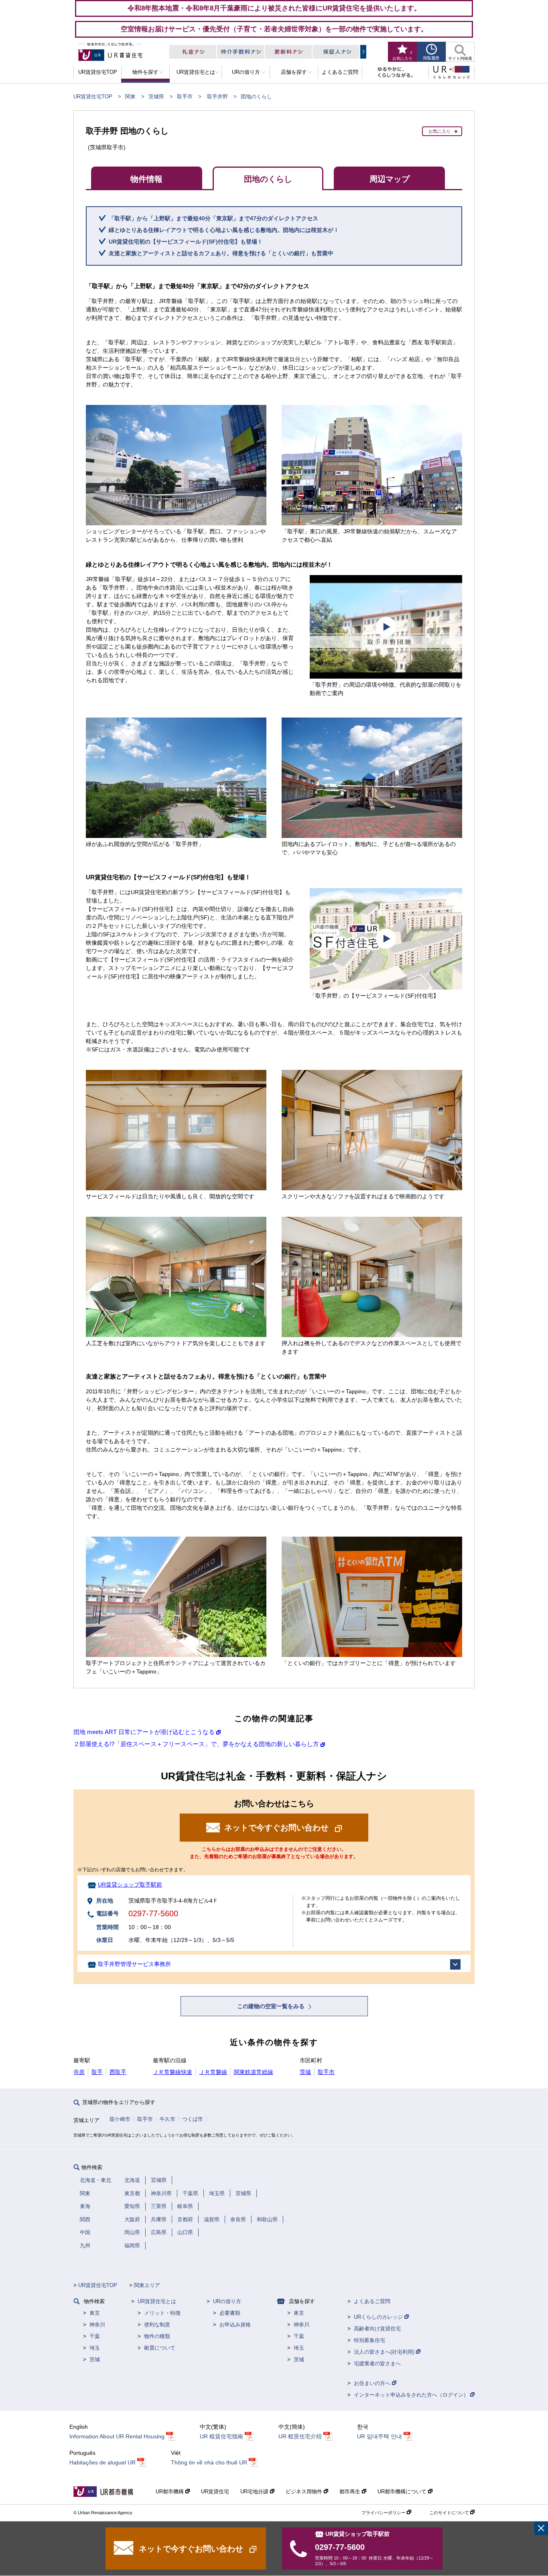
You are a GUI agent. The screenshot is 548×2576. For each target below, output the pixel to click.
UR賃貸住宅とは (157, 2301)
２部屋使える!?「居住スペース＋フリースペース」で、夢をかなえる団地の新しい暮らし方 (196, 1744)
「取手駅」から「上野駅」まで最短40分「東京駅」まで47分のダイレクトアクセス (213, 218)
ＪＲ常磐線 (213, 2072)
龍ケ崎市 (120, 2119)
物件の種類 (157, 2336)
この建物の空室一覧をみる (272, 2006)
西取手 (118, 2072)
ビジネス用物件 (305, 2492)
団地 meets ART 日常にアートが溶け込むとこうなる (144, 1732)
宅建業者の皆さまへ (377, 2364)
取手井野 (217, 97)
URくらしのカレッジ (379, 2317)
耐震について (160, 2348)
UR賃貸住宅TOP (93, 97)
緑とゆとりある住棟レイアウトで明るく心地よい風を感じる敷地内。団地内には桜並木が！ (224, 230)
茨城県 (156, 97)
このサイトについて (450, 2513)
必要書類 (230, 2313)
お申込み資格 (235, 2325)
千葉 (95, 2336)
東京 (95, 2313)
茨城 (305, 2072)
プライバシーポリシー (384, 2513)
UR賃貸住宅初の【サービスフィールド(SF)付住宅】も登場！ (186, 242)
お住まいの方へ (373, 2383)
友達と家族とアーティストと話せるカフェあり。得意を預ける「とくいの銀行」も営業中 (221, 253)
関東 (130, 97)
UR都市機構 (170, 2492)
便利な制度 (157, 2325)
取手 (97, 2072)
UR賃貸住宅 (215, 2492)
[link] (541, 2528)
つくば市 (193, 2119)
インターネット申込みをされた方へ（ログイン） (412, 2395)
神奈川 (97, 2325)
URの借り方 (227, 2301)
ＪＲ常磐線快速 (173, 2072)
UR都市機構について (403, 2492)
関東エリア (147, 2285)
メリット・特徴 (162, 2313)
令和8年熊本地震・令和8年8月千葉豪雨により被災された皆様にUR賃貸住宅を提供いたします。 (274, 8)
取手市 (185, 97)
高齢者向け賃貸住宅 (377, 2329)
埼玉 (95, 2348)
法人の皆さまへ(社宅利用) (385, 2352)
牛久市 (167, 2119)
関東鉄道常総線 (254, 2072)
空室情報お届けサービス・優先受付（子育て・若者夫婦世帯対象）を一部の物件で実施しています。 (274, 29)
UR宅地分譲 (255, 2492)
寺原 (79, 2072)
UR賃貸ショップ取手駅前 (130, 1885)
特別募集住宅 (369, 2340)
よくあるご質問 (372, 2301)
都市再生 (351, 2492)
